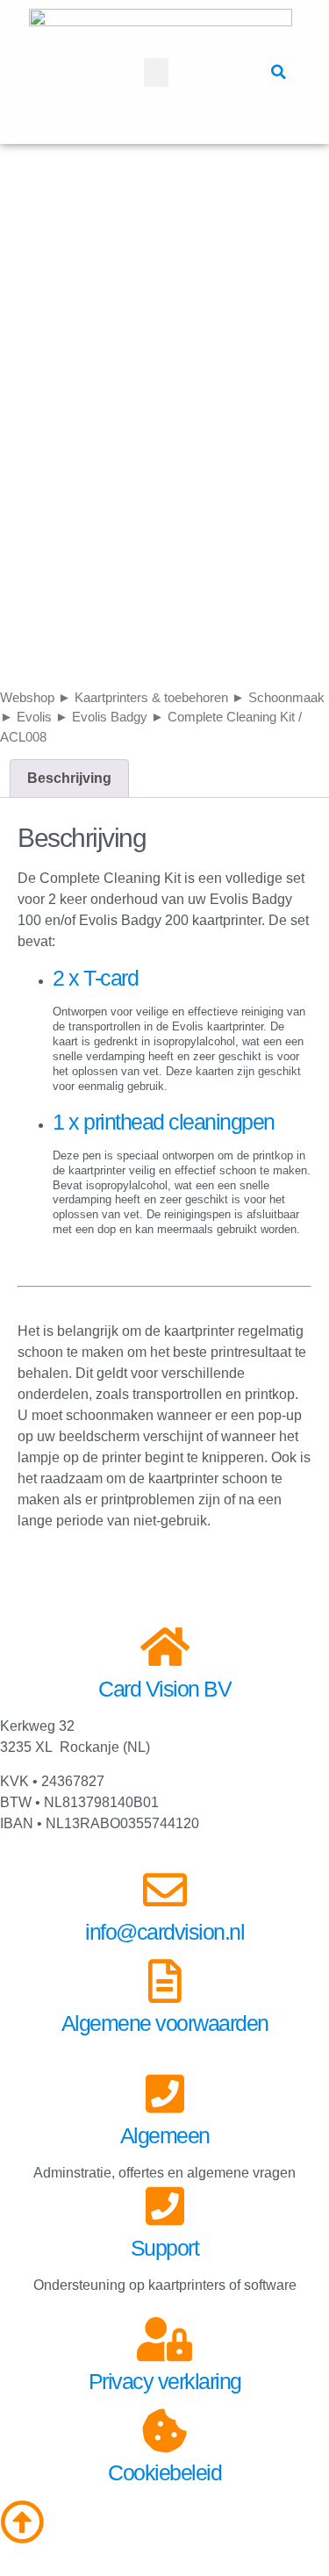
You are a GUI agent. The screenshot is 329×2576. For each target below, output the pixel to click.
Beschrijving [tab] (69, 778)
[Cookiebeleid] (165, 2430)
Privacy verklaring (165, 2381)
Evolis (34, 717)
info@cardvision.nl (164, 1932)
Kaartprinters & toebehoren (151, 698)
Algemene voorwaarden (165, 2023)
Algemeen (165, 2135)
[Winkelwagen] (224, 72)
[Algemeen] (165, 2093)
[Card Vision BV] (165, 1647)
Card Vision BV (164, 1689)
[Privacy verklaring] (165, 2339)
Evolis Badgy (110, 717)
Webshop (27, 698)
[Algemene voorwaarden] (165, 1981)
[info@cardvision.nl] (165, 1890)
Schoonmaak (286, 698)
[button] (156, 72)
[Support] (165, 2206)
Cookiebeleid (164, 2472)
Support (165, 2248)
